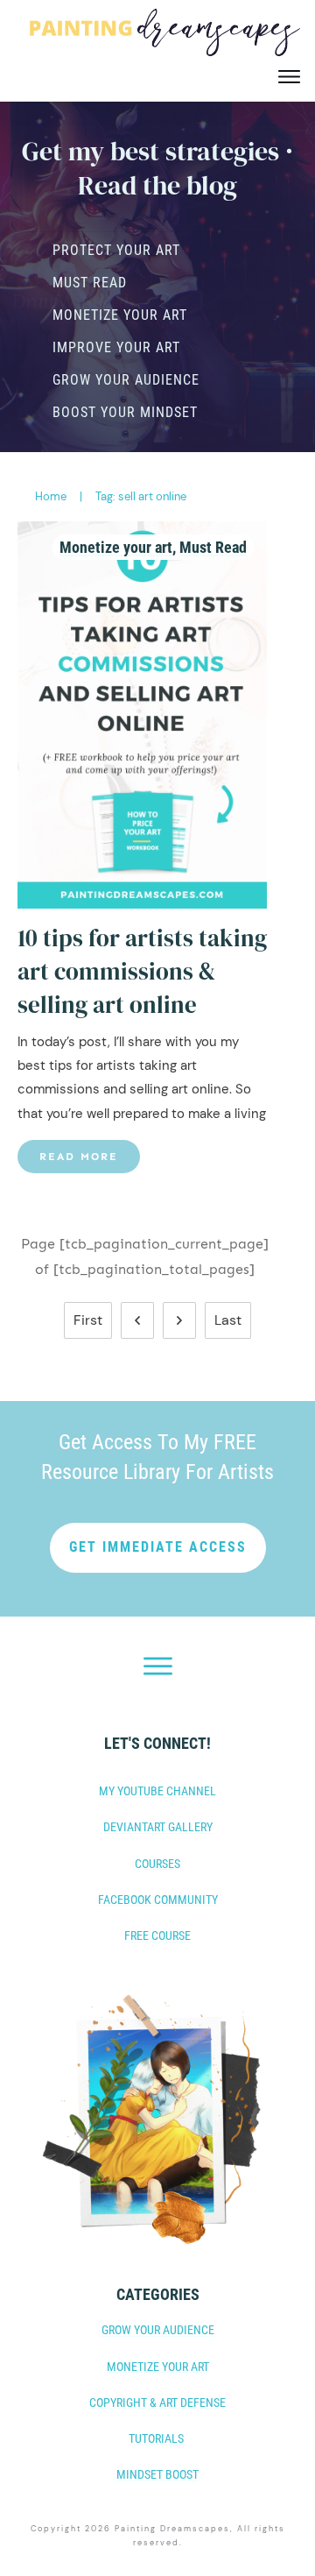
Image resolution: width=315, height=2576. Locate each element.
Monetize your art (120, 315)
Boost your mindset (125, 412)
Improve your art (116, 347)
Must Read (90, 283)
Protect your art (116, 250)
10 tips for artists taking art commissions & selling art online (142, 971)
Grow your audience (126, 380)
